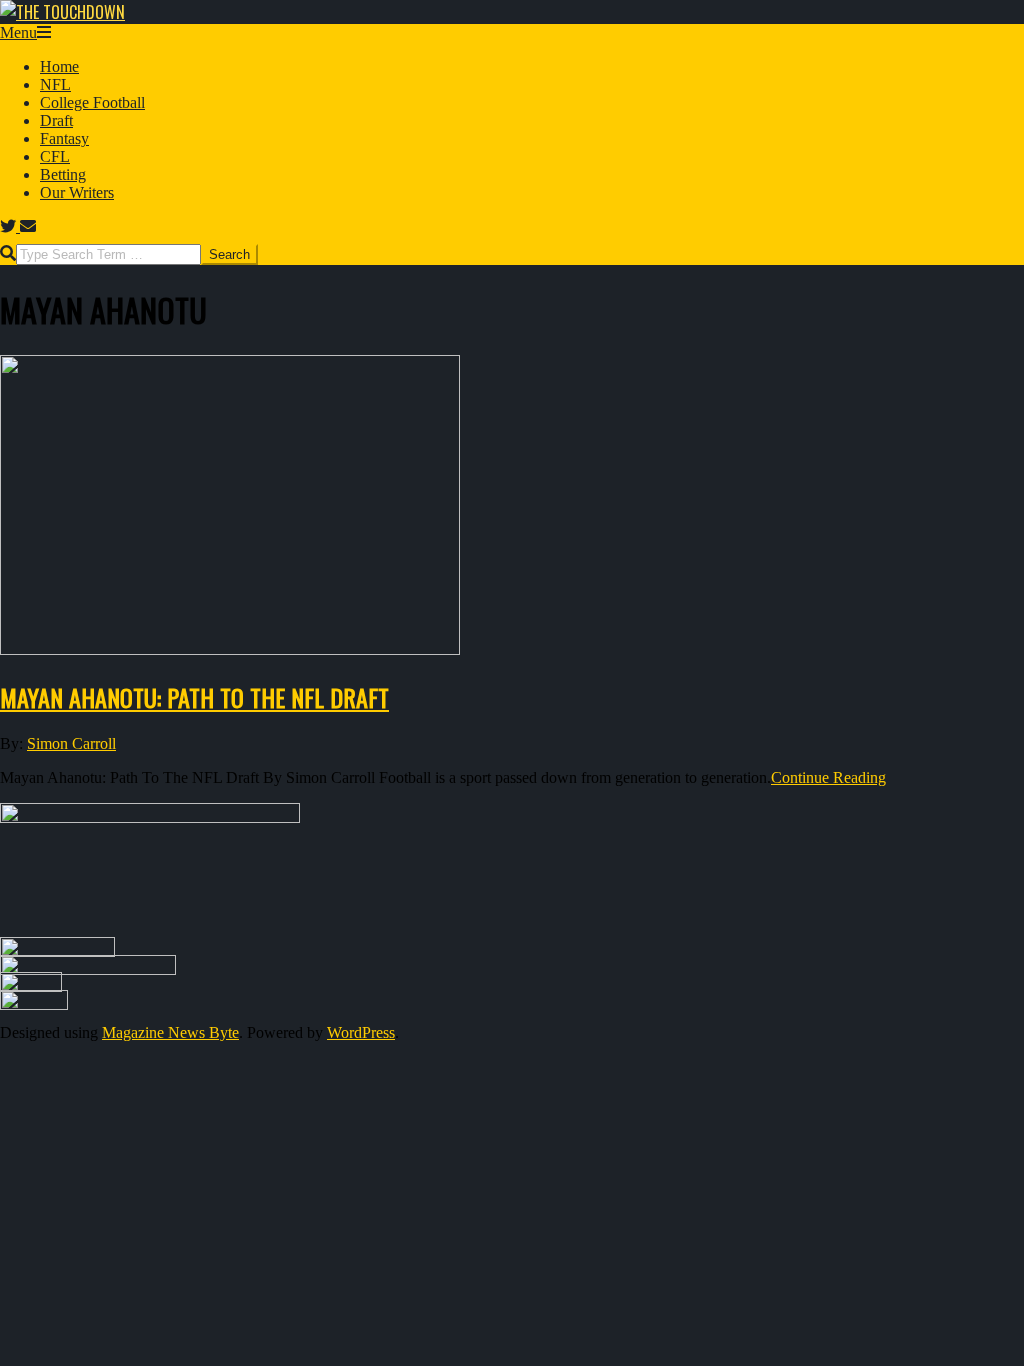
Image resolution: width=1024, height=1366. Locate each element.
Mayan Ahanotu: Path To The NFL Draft (194, 697)
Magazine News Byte (170, 1032)
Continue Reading (828, 777)
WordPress (361, 1032)
